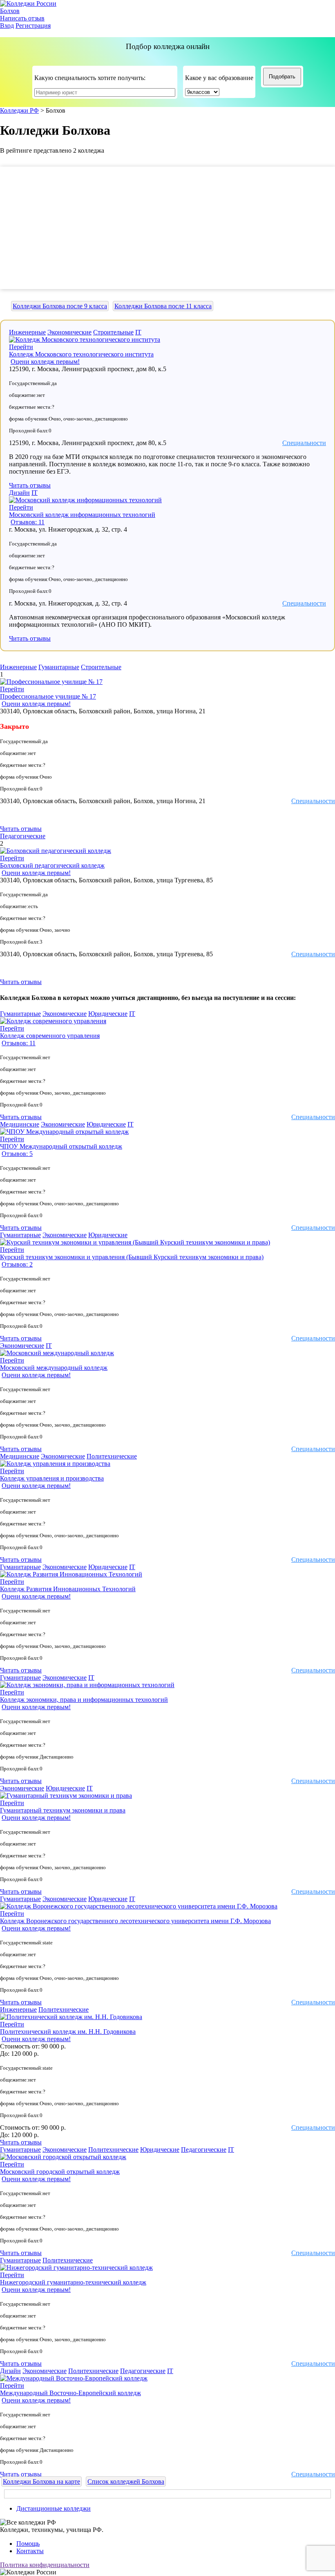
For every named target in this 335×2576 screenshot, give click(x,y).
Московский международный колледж (54, 1368)
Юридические (108, 1014)
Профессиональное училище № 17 (48, 696)
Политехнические (112, 1456)
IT (138, 332)
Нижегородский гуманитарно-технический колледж (73, 2282)
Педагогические (23, 836)
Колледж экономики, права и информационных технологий (84, 1700)
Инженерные (27, 332)
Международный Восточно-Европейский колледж (70, 2393)
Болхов (10, 11)
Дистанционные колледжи (54, 2508)
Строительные (113, 332)
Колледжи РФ (19, 110)
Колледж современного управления (50, 1036)
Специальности (304, 443)
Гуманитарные (59, 667)
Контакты (30, 2551)
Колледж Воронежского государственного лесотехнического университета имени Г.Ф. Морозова (135, 1921)
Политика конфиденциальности (45, 2565)
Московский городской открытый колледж (60, 2172)
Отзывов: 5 (17, 1154)
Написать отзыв (22, 18)
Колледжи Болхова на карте (41, 2481)
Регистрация (33, 26)
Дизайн (19, 493)
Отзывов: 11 (28, 522)
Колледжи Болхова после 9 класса (60, 306)
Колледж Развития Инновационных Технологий (68, 1589)
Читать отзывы (30, 485)
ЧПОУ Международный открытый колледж (61, 1146)
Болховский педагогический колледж (52, 865)
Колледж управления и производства (52, 1478)
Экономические (69, 332)
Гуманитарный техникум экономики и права (63, 1810)
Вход (7, 26)
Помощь (28, 2544)
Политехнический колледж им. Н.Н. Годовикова (68, 2032)
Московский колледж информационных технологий (82, 515)
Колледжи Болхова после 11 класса (163, 306)
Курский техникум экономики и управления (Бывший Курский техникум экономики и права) (132, 1257)
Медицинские (20, 1124)
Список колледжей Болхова (126, 2481)
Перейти (21, 347)
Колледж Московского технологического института (81, 354)
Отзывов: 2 (17, 1264)
